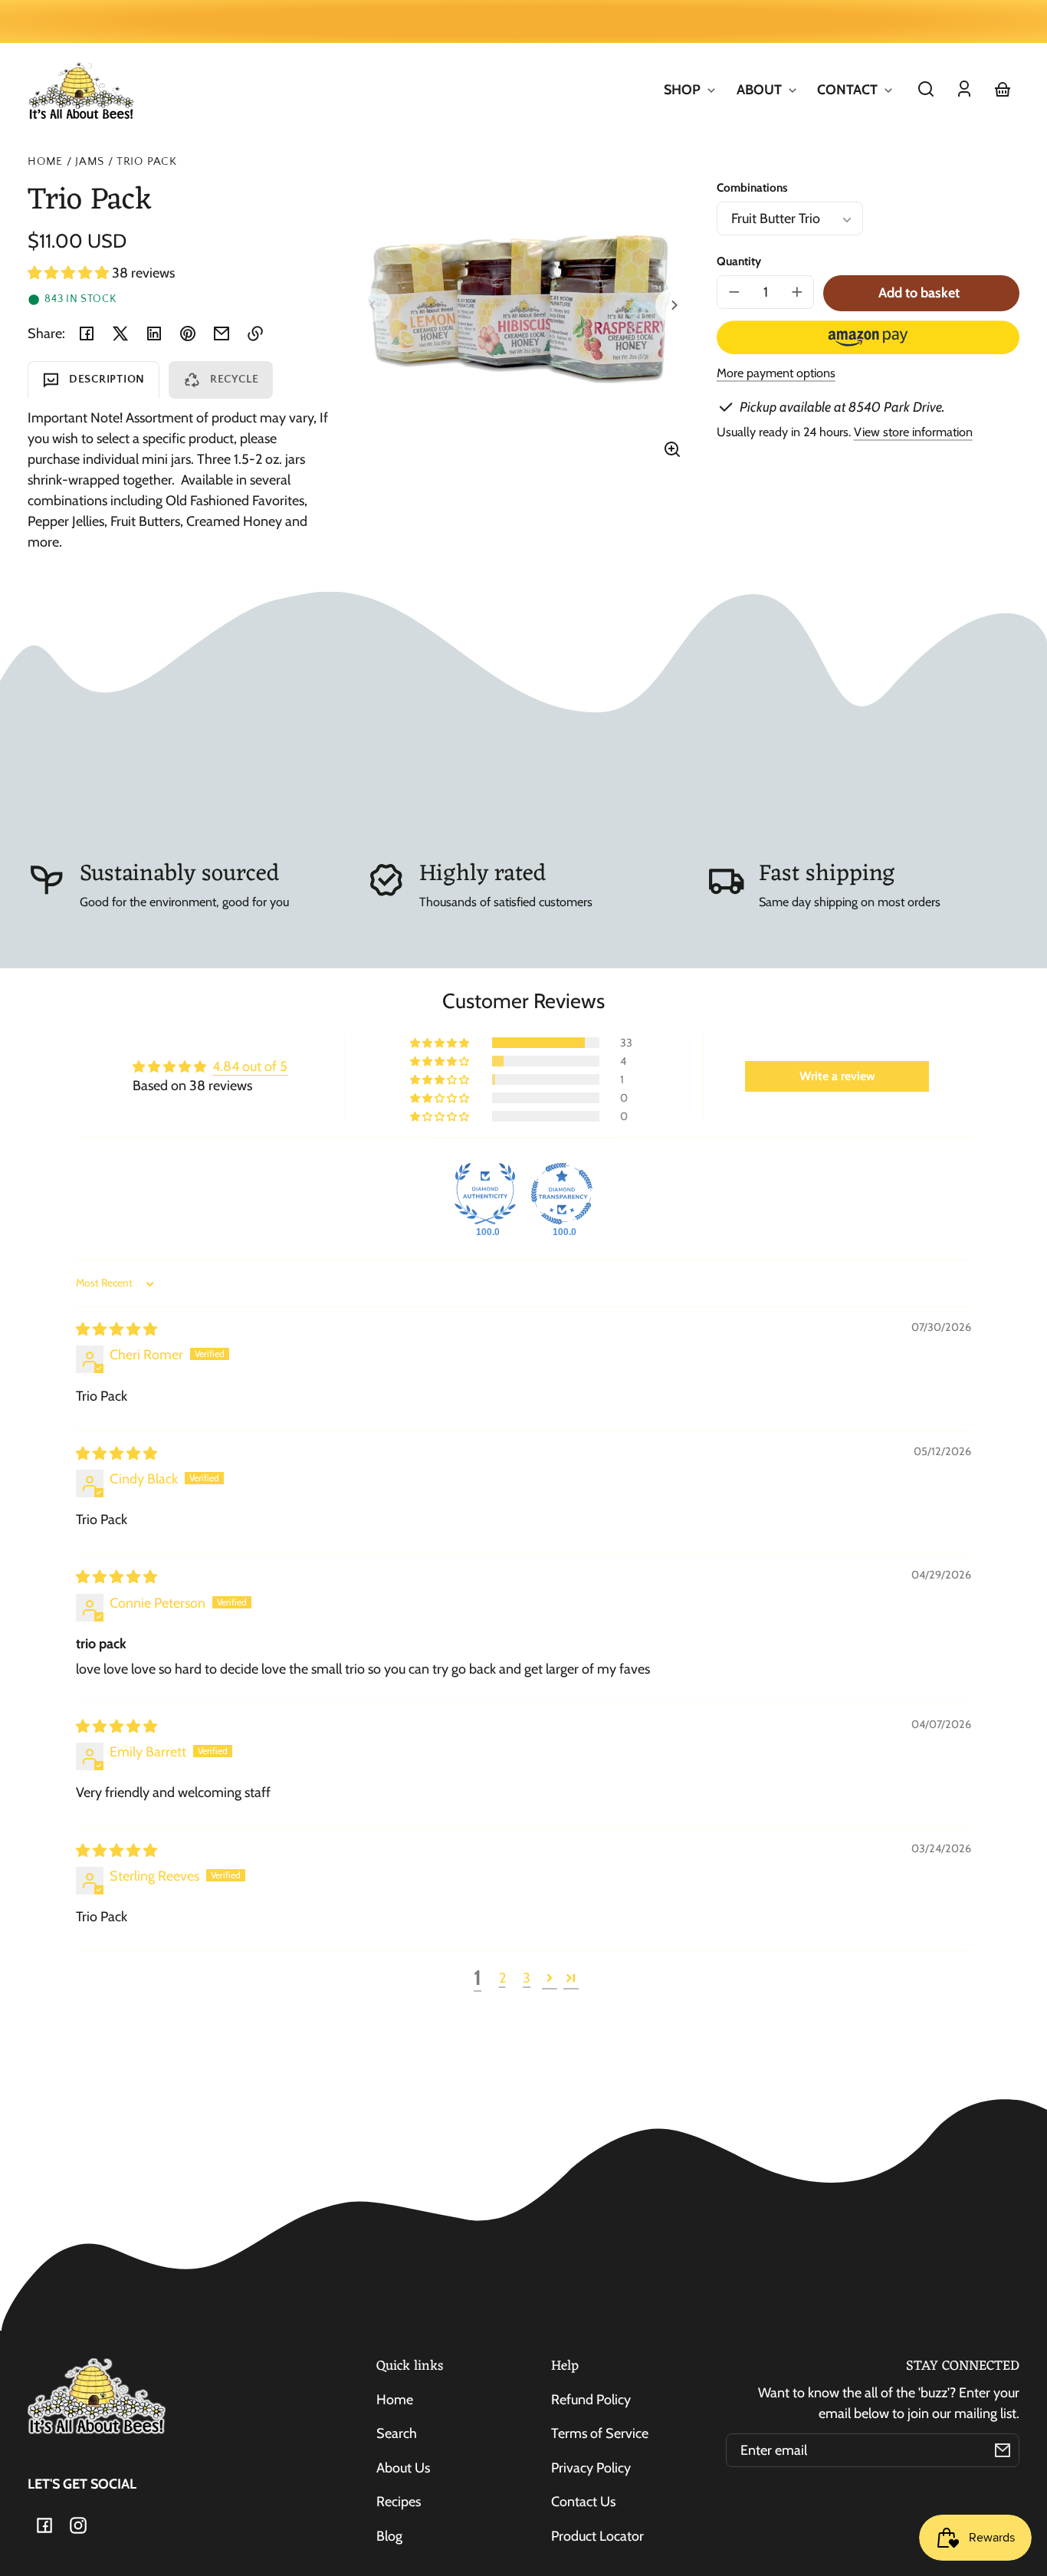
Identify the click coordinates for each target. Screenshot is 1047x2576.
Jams (90, 162)
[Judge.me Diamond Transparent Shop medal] (562, 1194)
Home (45, 162)
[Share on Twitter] (120, 333)
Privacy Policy (591, 2468)
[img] (117, 1329)
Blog (389, 2536)
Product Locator (597, 2536)
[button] (926, 89)
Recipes (399, 2502)
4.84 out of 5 (250, 1066)
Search (397, 2433)
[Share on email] (222, 333)
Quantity (739, 261)
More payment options (776, 373)
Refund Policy (591, 2400)
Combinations (752, 187)
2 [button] (502, 1978)
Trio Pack (147, 162)
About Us (403, 2468)
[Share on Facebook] (87, 333)
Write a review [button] (837, 1076)
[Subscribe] (1003, 2450)
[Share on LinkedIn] (154, 333)
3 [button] (527, 1978)
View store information (913, 432)
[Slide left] (375, 305)
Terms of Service (600, 2433)
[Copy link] (255, 333)
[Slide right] (672, 305)
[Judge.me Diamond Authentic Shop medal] (485, 1194)
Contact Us (583, 2502)
